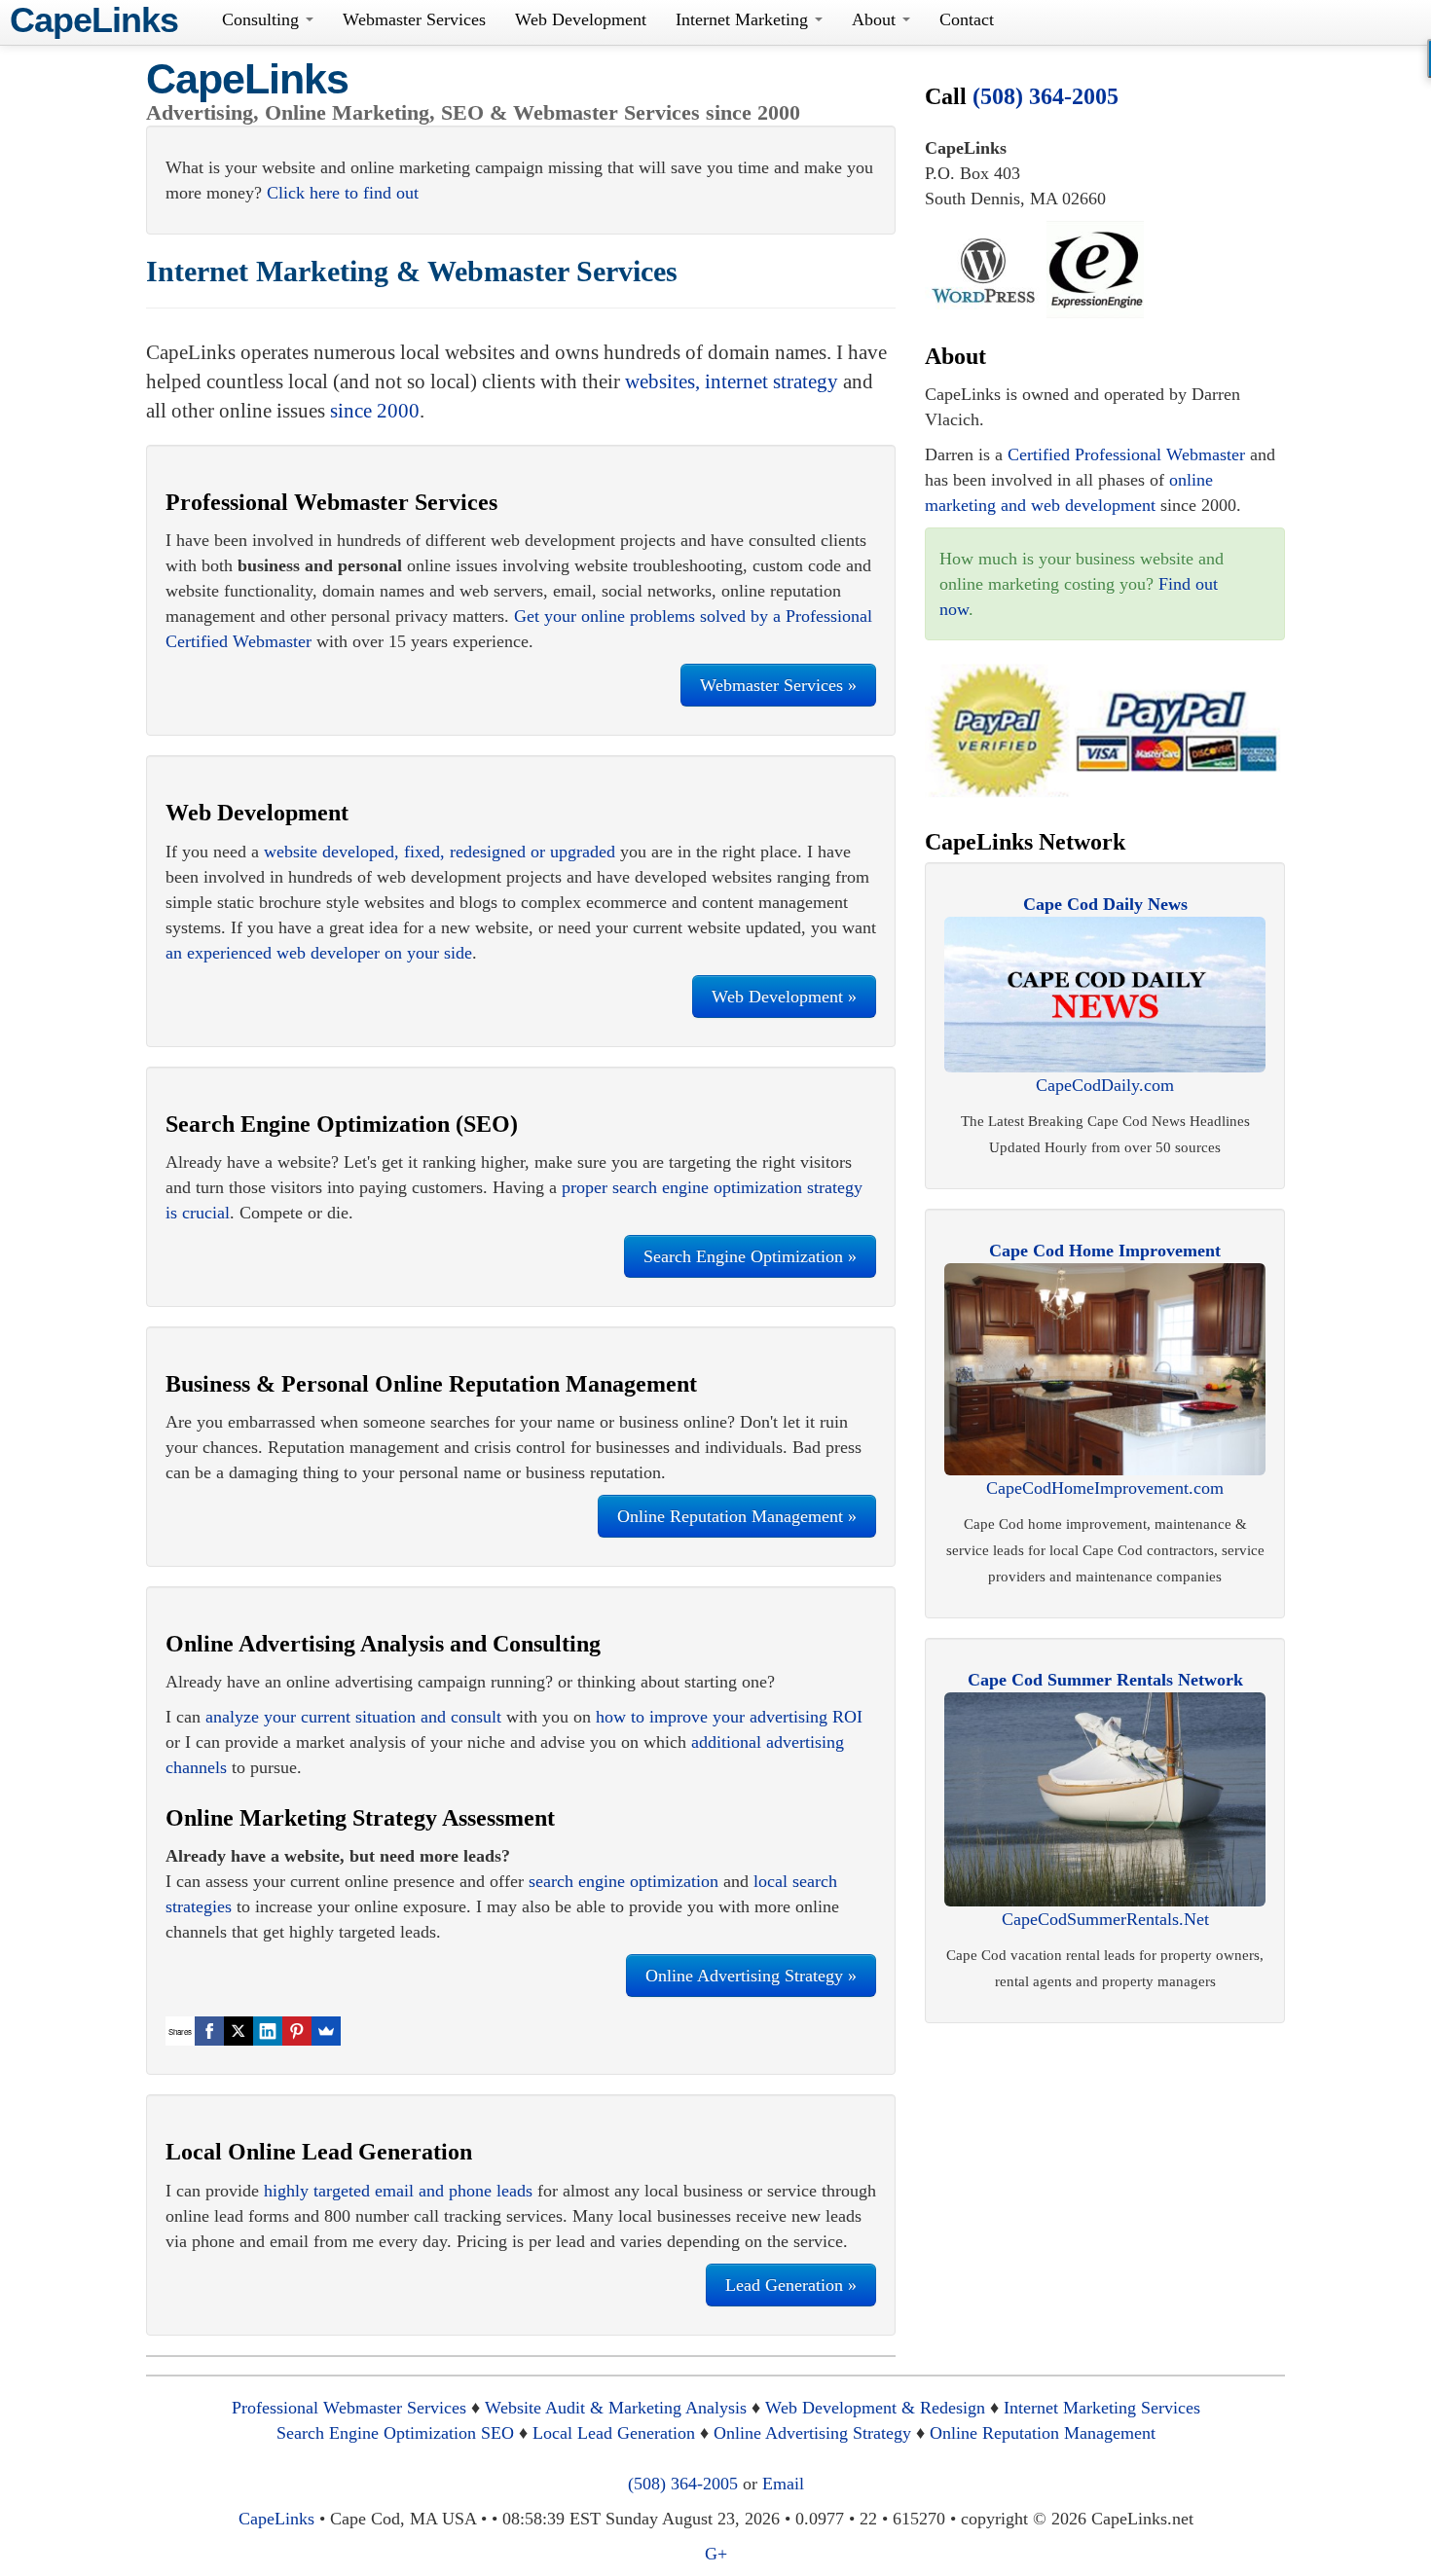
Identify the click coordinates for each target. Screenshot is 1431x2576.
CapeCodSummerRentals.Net (1105, 1919)
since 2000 (375, 411)
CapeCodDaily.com (1105, 1085)
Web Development (581, 19)
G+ (716, 2554)
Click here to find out (343, 193)
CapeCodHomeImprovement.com (1105, 1488)
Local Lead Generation (614, 2433)
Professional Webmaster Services (349, 2408)
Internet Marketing (744, 19)
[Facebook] (209, 2031)
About (876, 19)
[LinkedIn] (268, 2031)
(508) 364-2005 (1046, 96)
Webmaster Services (414, 19)
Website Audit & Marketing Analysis (616, 2408)
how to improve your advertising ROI (729, 1717)
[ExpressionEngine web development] (1095, 268)
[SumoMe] (326, 2031)
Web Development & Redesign (875, 2408)
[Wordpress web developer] (983, 268)
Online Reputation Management (1043, 2433)
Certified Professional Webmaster (1126, 454)
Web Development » (784, 997)
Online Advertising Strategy (812, 2433)
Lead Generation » (791, 2285)
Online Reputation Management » (737, 1516)
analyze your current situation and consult (353, 1717)
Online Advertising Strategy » (751, 1976)
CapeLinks (247, 79)
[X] (238, 2031)
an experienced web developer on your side (319, 953)
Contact (967, 19)
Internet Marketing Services (1102, 2408)
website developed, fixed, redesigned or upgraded (440, 852)
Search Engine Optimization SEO (395, 2433)
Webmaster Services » (778, 685)
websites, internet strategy (732, 381)
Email (783, 2484)
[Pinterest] (297, 2031)
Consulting (263, 19)
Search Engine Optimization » (750, 1256)
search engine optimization (624, 1881)
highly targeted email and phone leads (398, 2191)
